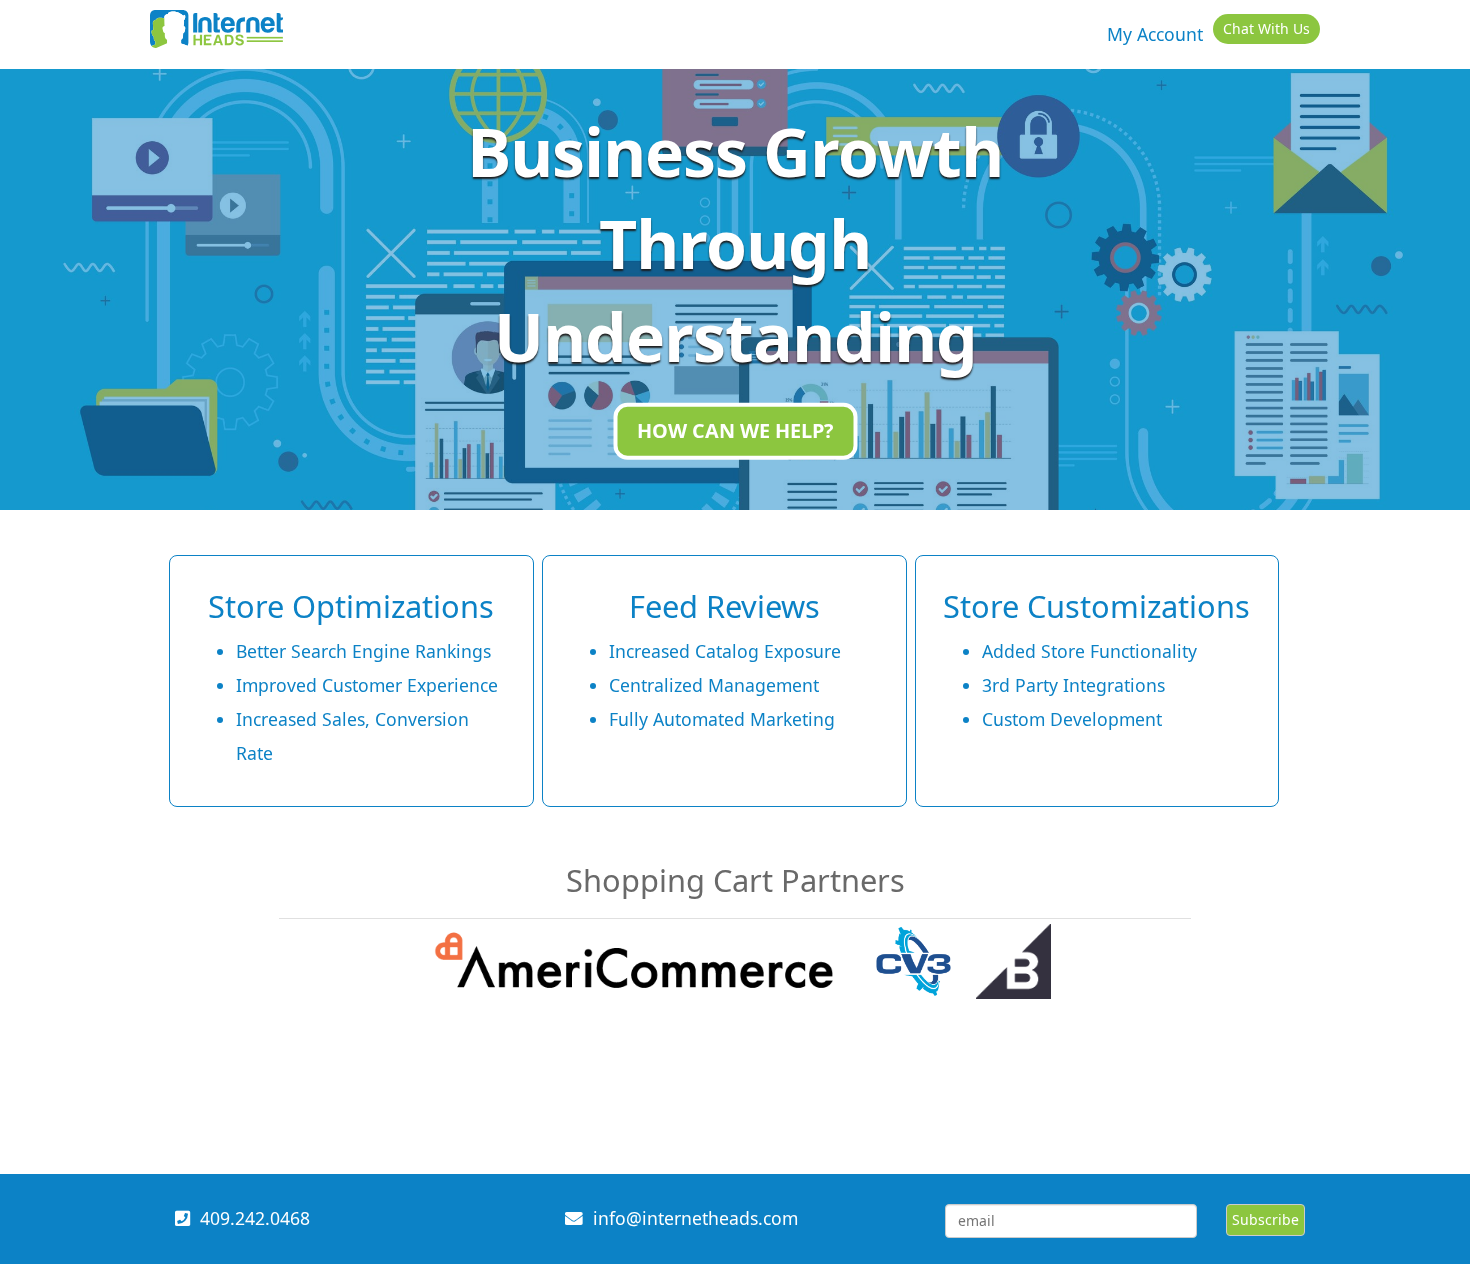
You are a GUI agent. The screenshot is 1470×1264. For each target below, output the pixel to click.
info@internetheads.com (695, 1218)
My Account (1155, 34)
